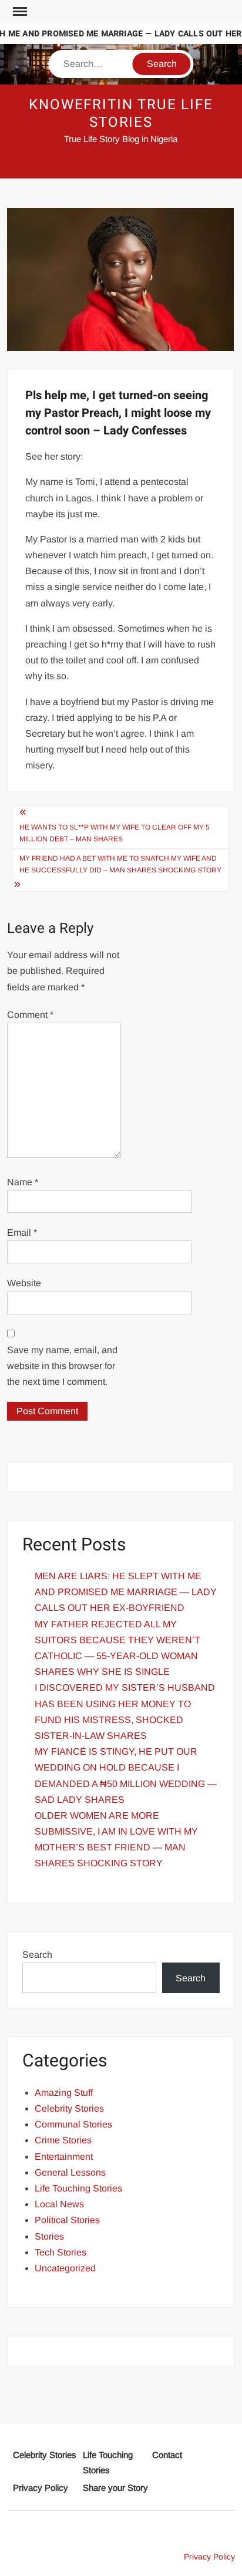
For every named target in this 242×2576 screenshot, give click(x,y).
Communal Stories (73, 2124)
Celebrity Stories (69, 2108)
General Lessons (70, 2172)
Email (22, 1233)
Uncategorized (65, 2268)
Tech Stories (60, 2252)
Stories (49, 2236)
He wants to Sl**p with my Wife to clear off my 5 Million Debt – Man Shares (115, 833)
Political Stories (67, 2220)
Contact (167, 2455)
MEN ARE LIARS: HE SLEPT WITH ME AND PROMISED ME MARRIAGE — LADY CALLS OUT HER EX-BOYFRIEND (126, 1592)
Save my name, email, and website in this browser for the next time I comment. (62, 1366)
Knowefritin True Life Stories (121, 114)
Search (37, 1955)
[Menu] (19, 12)
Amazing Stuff (64, 2093)
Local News (59, 2204)
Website (24, 1283)
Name (23, 1182)
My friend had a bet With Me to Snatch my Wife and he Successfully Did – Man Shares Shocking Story (120, 864)
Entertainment (64, 2157)
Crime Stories (63, 2140)
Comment (30, 1015)
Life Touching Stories (78, 2188)
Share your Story (115, 2488)
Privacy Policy (41, 2488)
